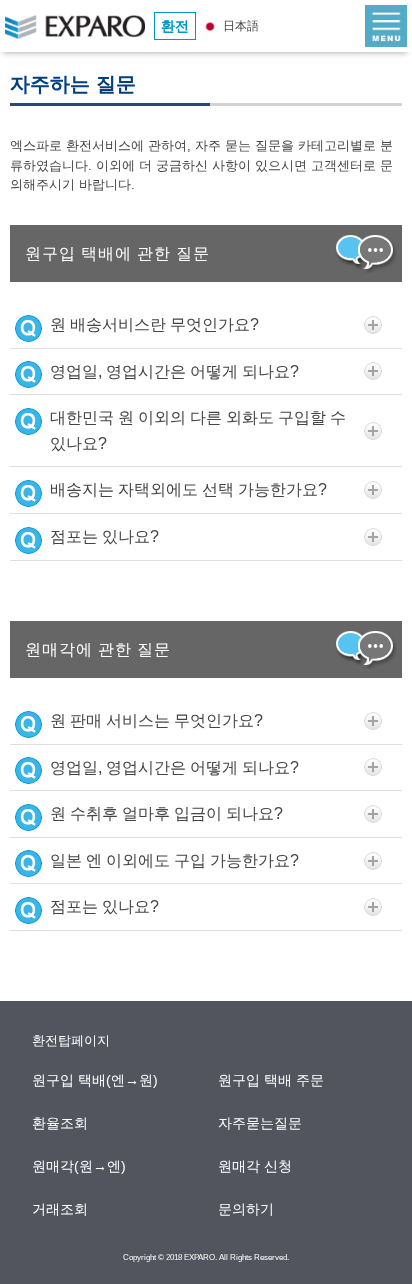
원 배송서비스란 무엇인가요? (154, 324)
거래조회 (61, 1209)
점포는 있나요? (104, 536)
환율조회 (61, 1123)
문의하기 (247, 1209)
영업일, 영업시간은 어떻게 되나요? (174, 371)
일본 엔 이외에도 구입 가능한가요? (174, 860)
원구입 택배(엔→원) (96, 1080)
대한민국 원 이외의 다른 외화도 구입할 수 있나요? (198, 430)
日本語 (239, 26)
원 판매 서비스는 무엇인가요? (156, 720)
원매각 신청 (256, 1166)
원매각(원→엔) (80, 1166)
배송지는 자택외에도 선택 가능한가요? (188, 489)
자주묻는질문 (261, 1123)
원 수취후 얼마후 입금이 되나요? (166, 813)
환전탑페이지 (71, 1040)
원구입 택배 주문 (272, 1080)
